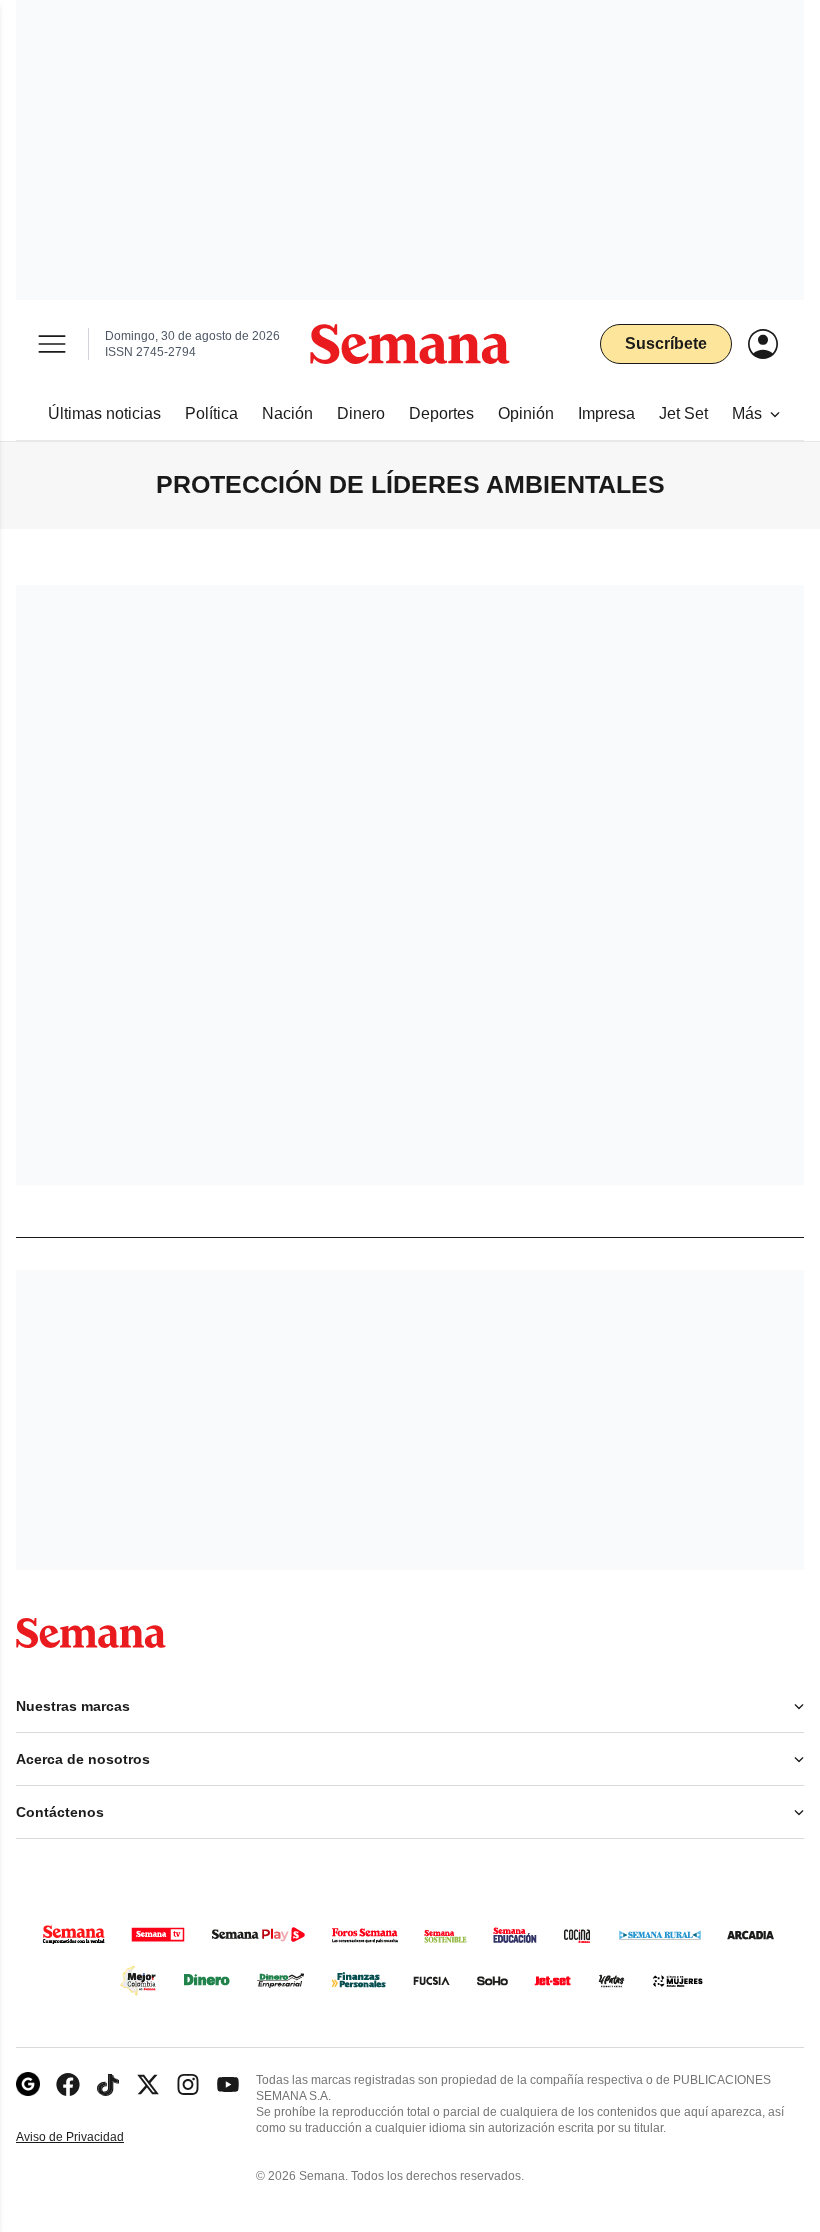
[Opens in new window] (68, 2084)
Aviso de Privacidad (91, 2137)
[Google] (28, 2084)
